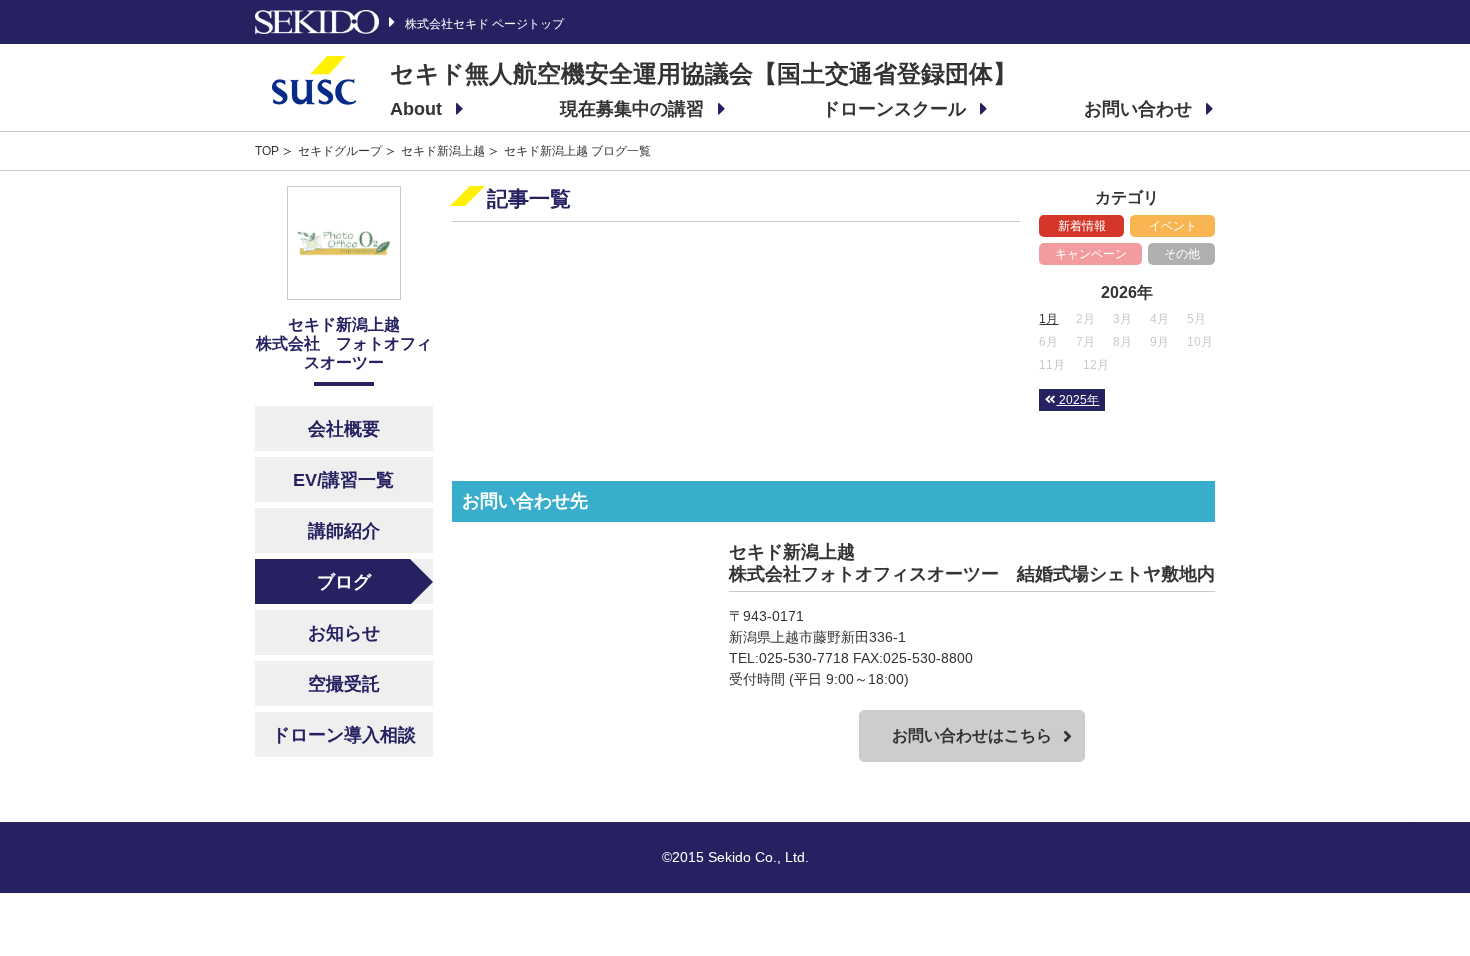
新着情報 (1082, 226)
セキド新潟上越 (443, 151)
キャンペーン (1091, 254)
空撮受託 (344, 684)
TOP (267, 151)
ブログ (344, 582)
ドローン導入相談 (344, 735)
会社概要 (344, 429)
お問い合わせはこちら (972, 735)
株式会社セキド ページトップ (484, 23)
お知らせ (344, 633)
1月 (1048, 319)
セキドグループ (340, 151)
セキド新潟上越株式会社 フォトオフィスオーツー (344, 343)
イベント (1173, 226)
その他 (1182, 254)
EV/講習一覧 (343, 480)
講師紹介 (344, 531)
